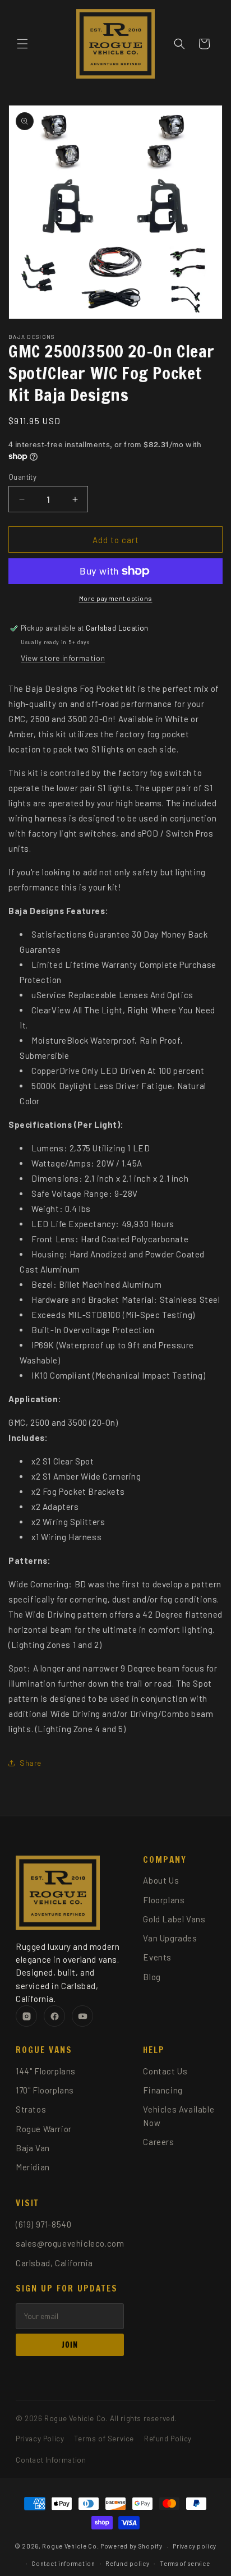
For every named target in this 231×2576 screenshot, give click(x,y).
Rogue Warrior (44, 2129)
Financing (163, 2090)
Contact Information (51, 2460)
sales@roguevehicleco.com (70, 2243)
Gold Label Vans (174, 1919)
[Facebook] (54, 2016)
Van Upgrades (170, 1938)
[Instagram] (26, 2016)
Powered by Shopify (131, 2546)
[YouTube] (82, 2016)
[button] (22, 44)
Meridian (33, 2167)
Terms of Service (104, 2439)
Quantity (22, 477)
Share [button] (31, 1763)
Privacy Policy (40, 2439)
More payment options (116, 598)
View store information (63, 658)
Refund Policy (168, 2439)
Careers (158, 2142)
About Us (161, 1880)
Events (157, 1957)
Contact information (63, 2563)
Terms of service (185, 2563)
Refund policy (127, 2563)
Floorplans (164, 1900)
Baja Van (33, 2148)
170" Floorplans (45, 2090)
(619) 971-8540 (43, 2224)
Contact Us (165, 2071)
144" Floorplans (46, 2071)
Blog (152, 1977)
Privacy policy (195, 2546)
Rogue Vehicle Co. (70, 2546)
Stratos (31, 2109)
